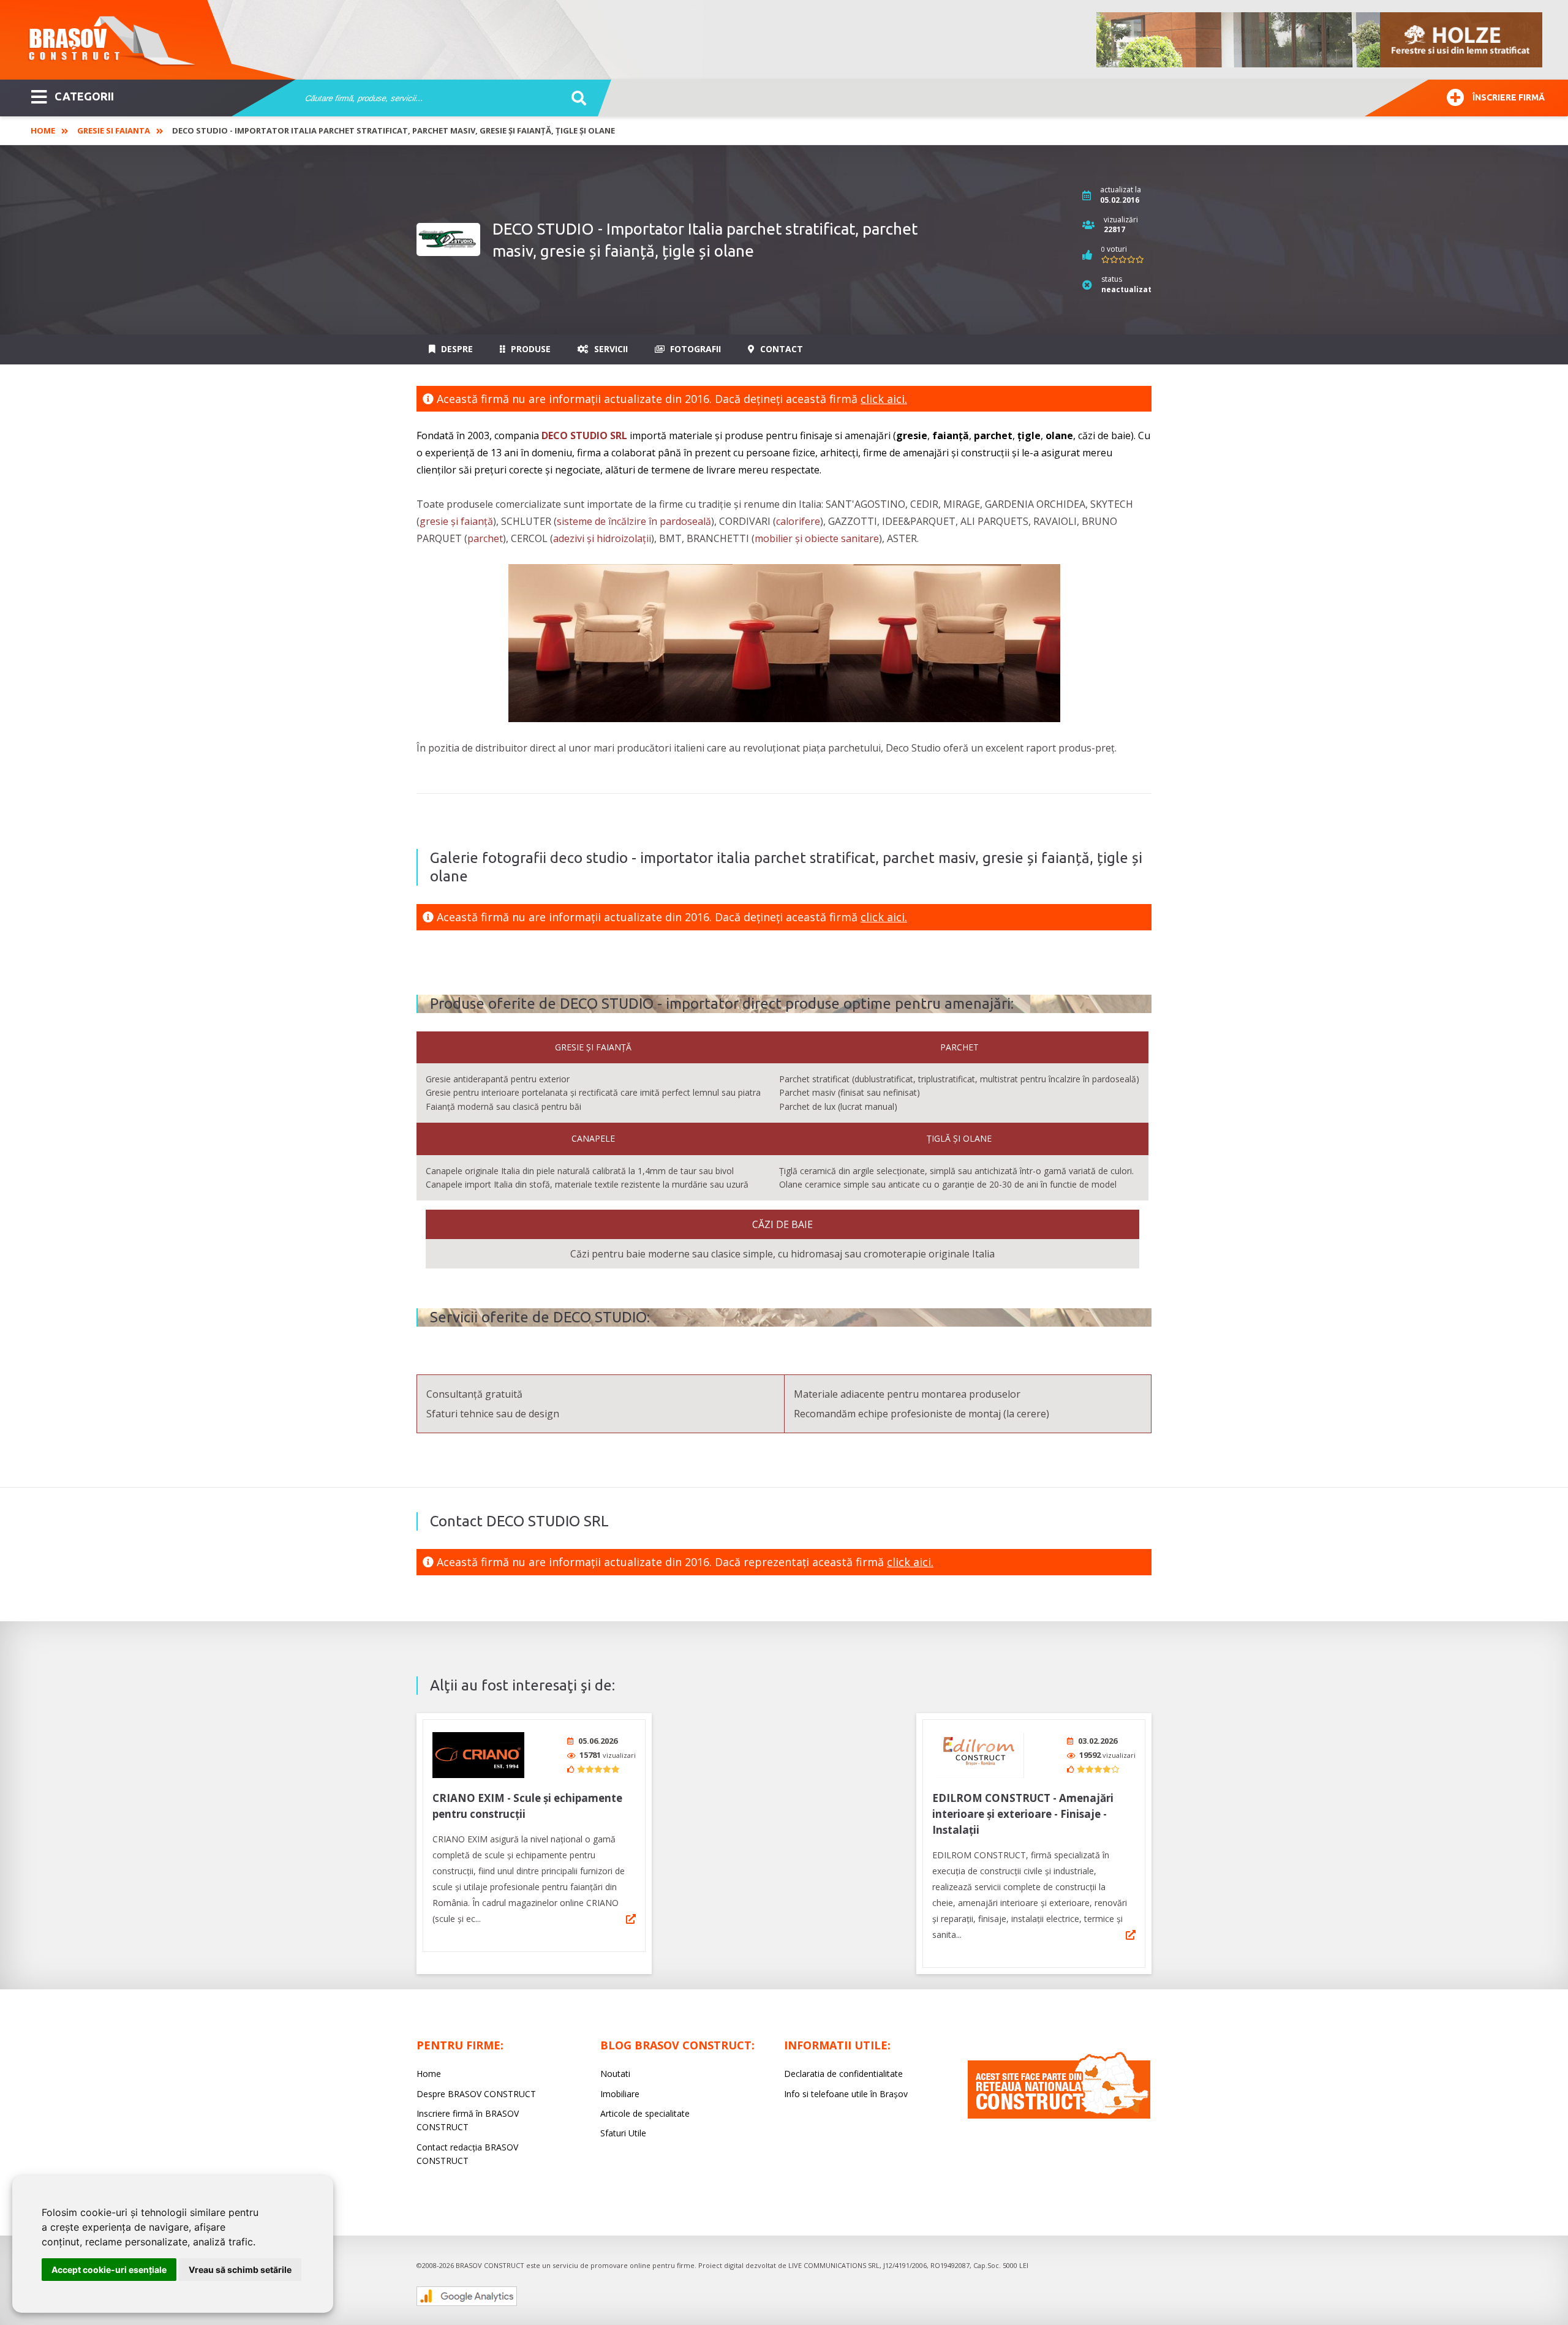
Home (43, 130)
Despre (456, 349)
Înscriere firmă (1509, 97)
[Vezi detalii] (631, 1919)
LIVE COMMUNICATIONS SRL (834, 2265)
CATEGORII (84, 96)
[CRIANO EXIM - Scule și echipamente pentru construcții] (478, 1755)
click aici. (884, 399)
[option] (1320, 40)
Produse (530, 349)
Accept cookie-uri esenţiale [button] (109, 2270)
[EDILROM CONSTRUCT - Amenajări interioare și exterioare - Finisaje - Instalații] (978, 1755)
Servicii (610, 349)
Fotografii (694, 349)
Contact (780, 349)
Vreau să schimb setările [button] (240, 2270)
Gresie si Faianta (114, 130)
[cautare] (575, 99)
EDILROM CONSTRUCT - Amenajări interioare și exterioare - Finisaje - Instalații (1023, 1814)
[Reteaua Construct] (1059, 2115)
